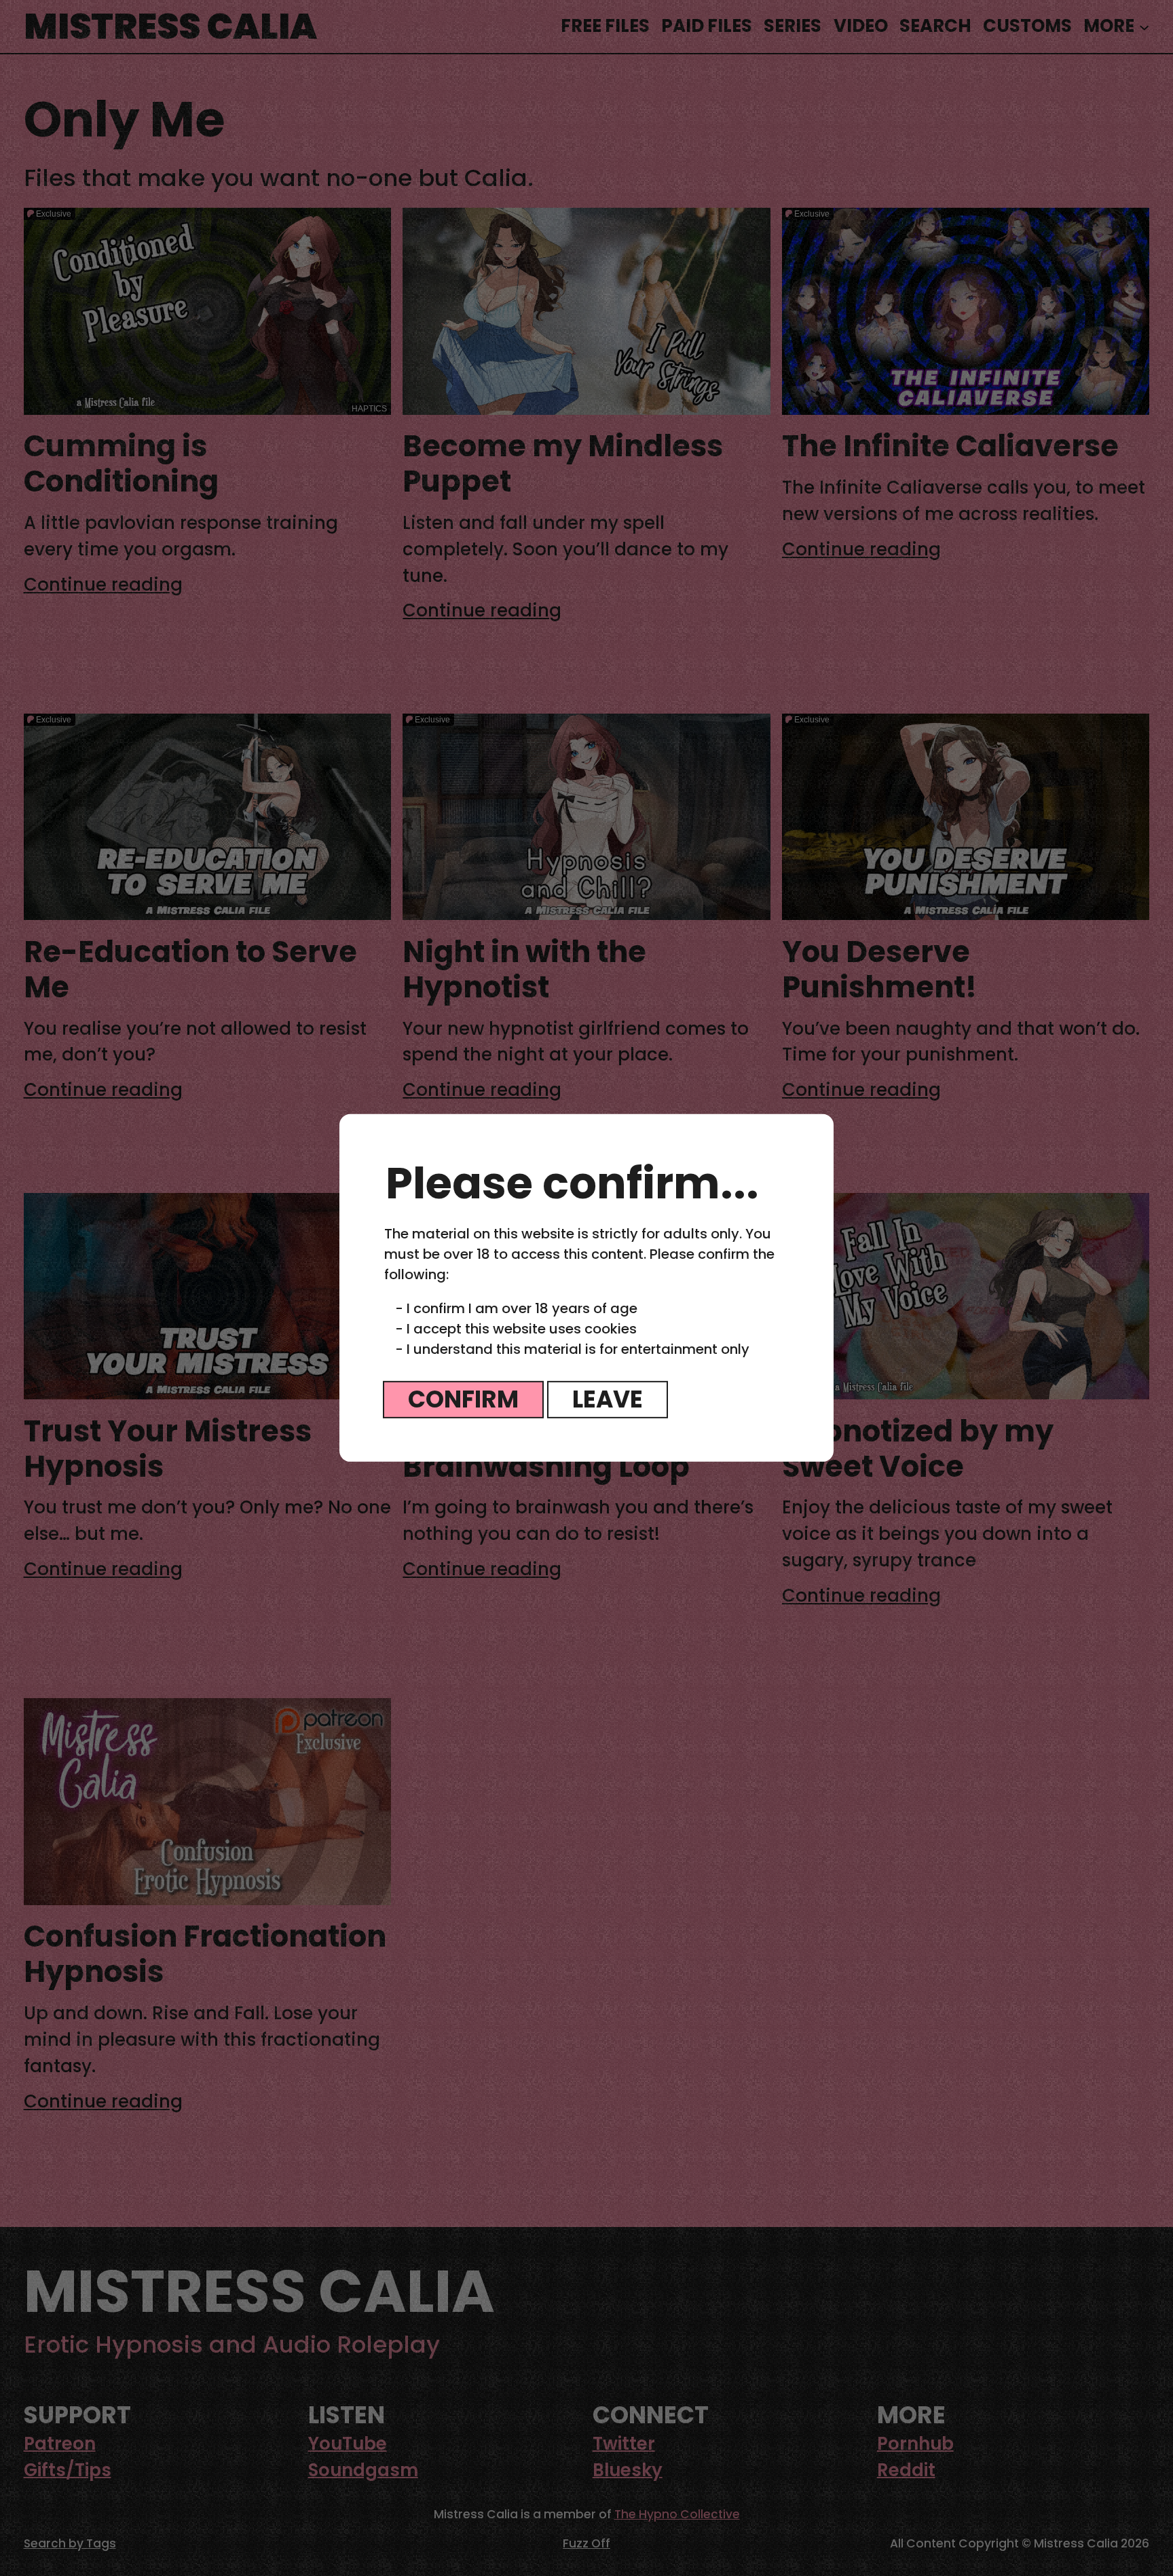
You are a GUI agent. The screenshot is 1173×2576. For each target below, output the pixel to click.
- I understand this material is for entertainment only (572, 1349)
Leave (608, 1399)
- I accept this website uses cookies (516, 1329)
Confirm (463, 1399)
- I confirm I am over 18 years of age (516, 1308)
